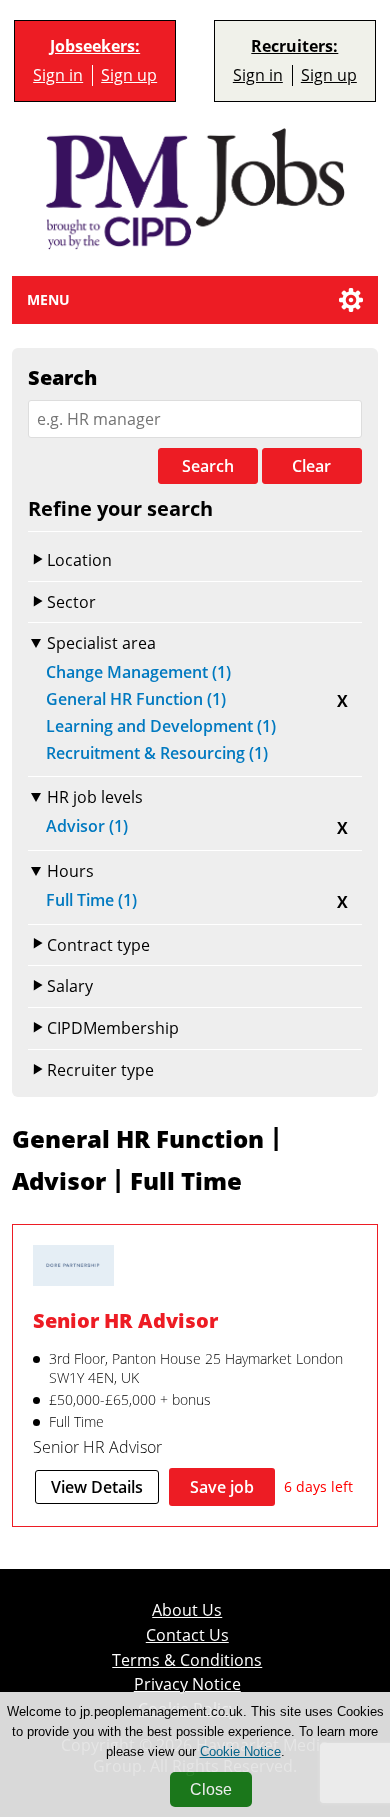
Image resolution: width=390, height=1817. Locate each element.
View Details (97, 1487)
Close (211, 1789)
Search (208, 466)
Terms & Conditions (187, 1660)
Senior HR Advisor (125, 1320)
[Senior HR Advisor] (73, 1267)
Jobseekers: (95, 46)
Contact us (187, 1635)
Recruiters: (294, 46)
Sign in (58, 75)
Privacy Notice (187, 1684)
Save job (222, 1487)
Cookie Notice (240, 1751)
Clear (311, 466)
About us (187, 1610)
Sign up (129, 75)
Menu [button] (48, 299)
